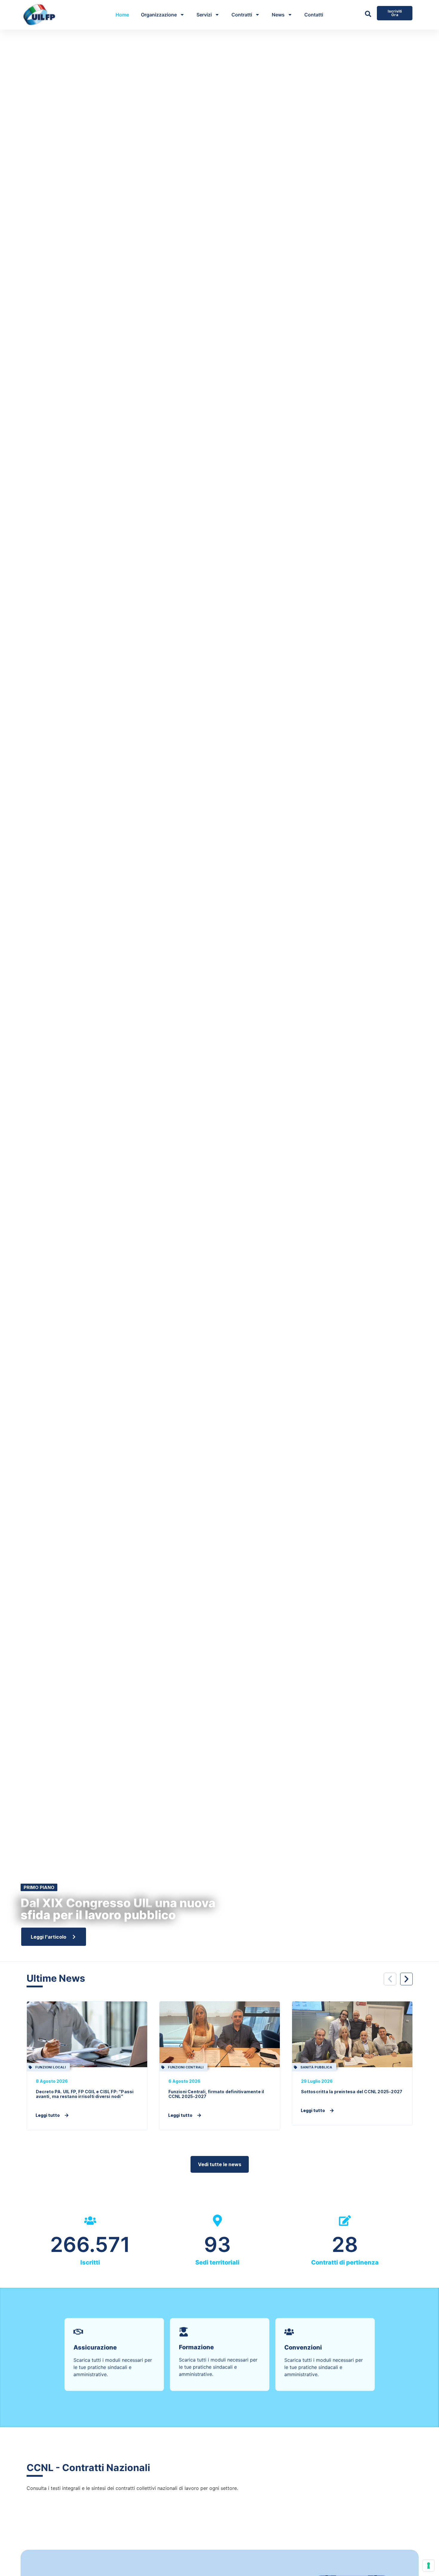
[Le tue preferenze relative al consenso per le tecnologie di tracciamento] (429, 2566)
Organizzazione (159, 15)
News (278, 15)
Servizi (204, 15)
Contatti (314, 15)
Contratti (242, 15)
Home (122, 15)
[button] (390, 1979)
